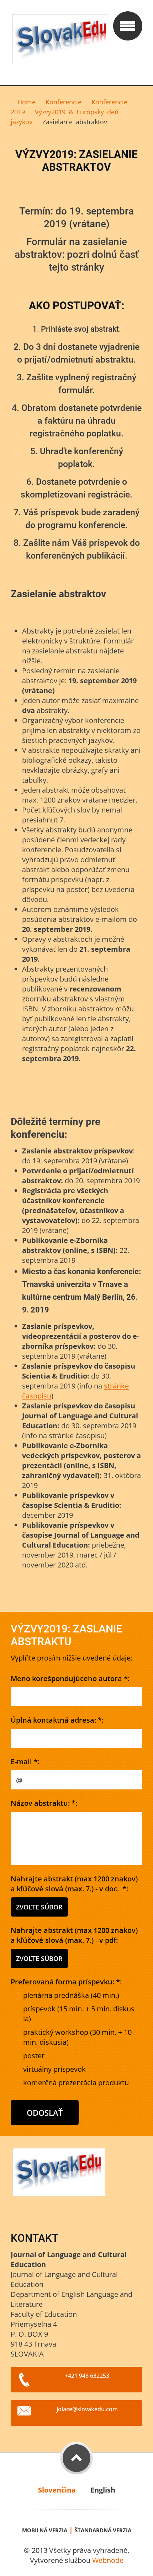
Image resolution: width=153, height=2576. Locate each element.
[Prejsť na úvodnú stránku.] (60, 43)
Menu (128, 26)
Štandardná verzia (103, 2530)
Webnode (108, 2560)
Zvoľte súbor (39, 1907)
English (103, 2490)
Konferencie (64, 102)
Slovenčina (57, 2490)
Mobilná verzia (45, 2530)
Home (27, 102)
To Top (76, 2458)
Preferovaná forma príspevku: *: (66, 1982)
